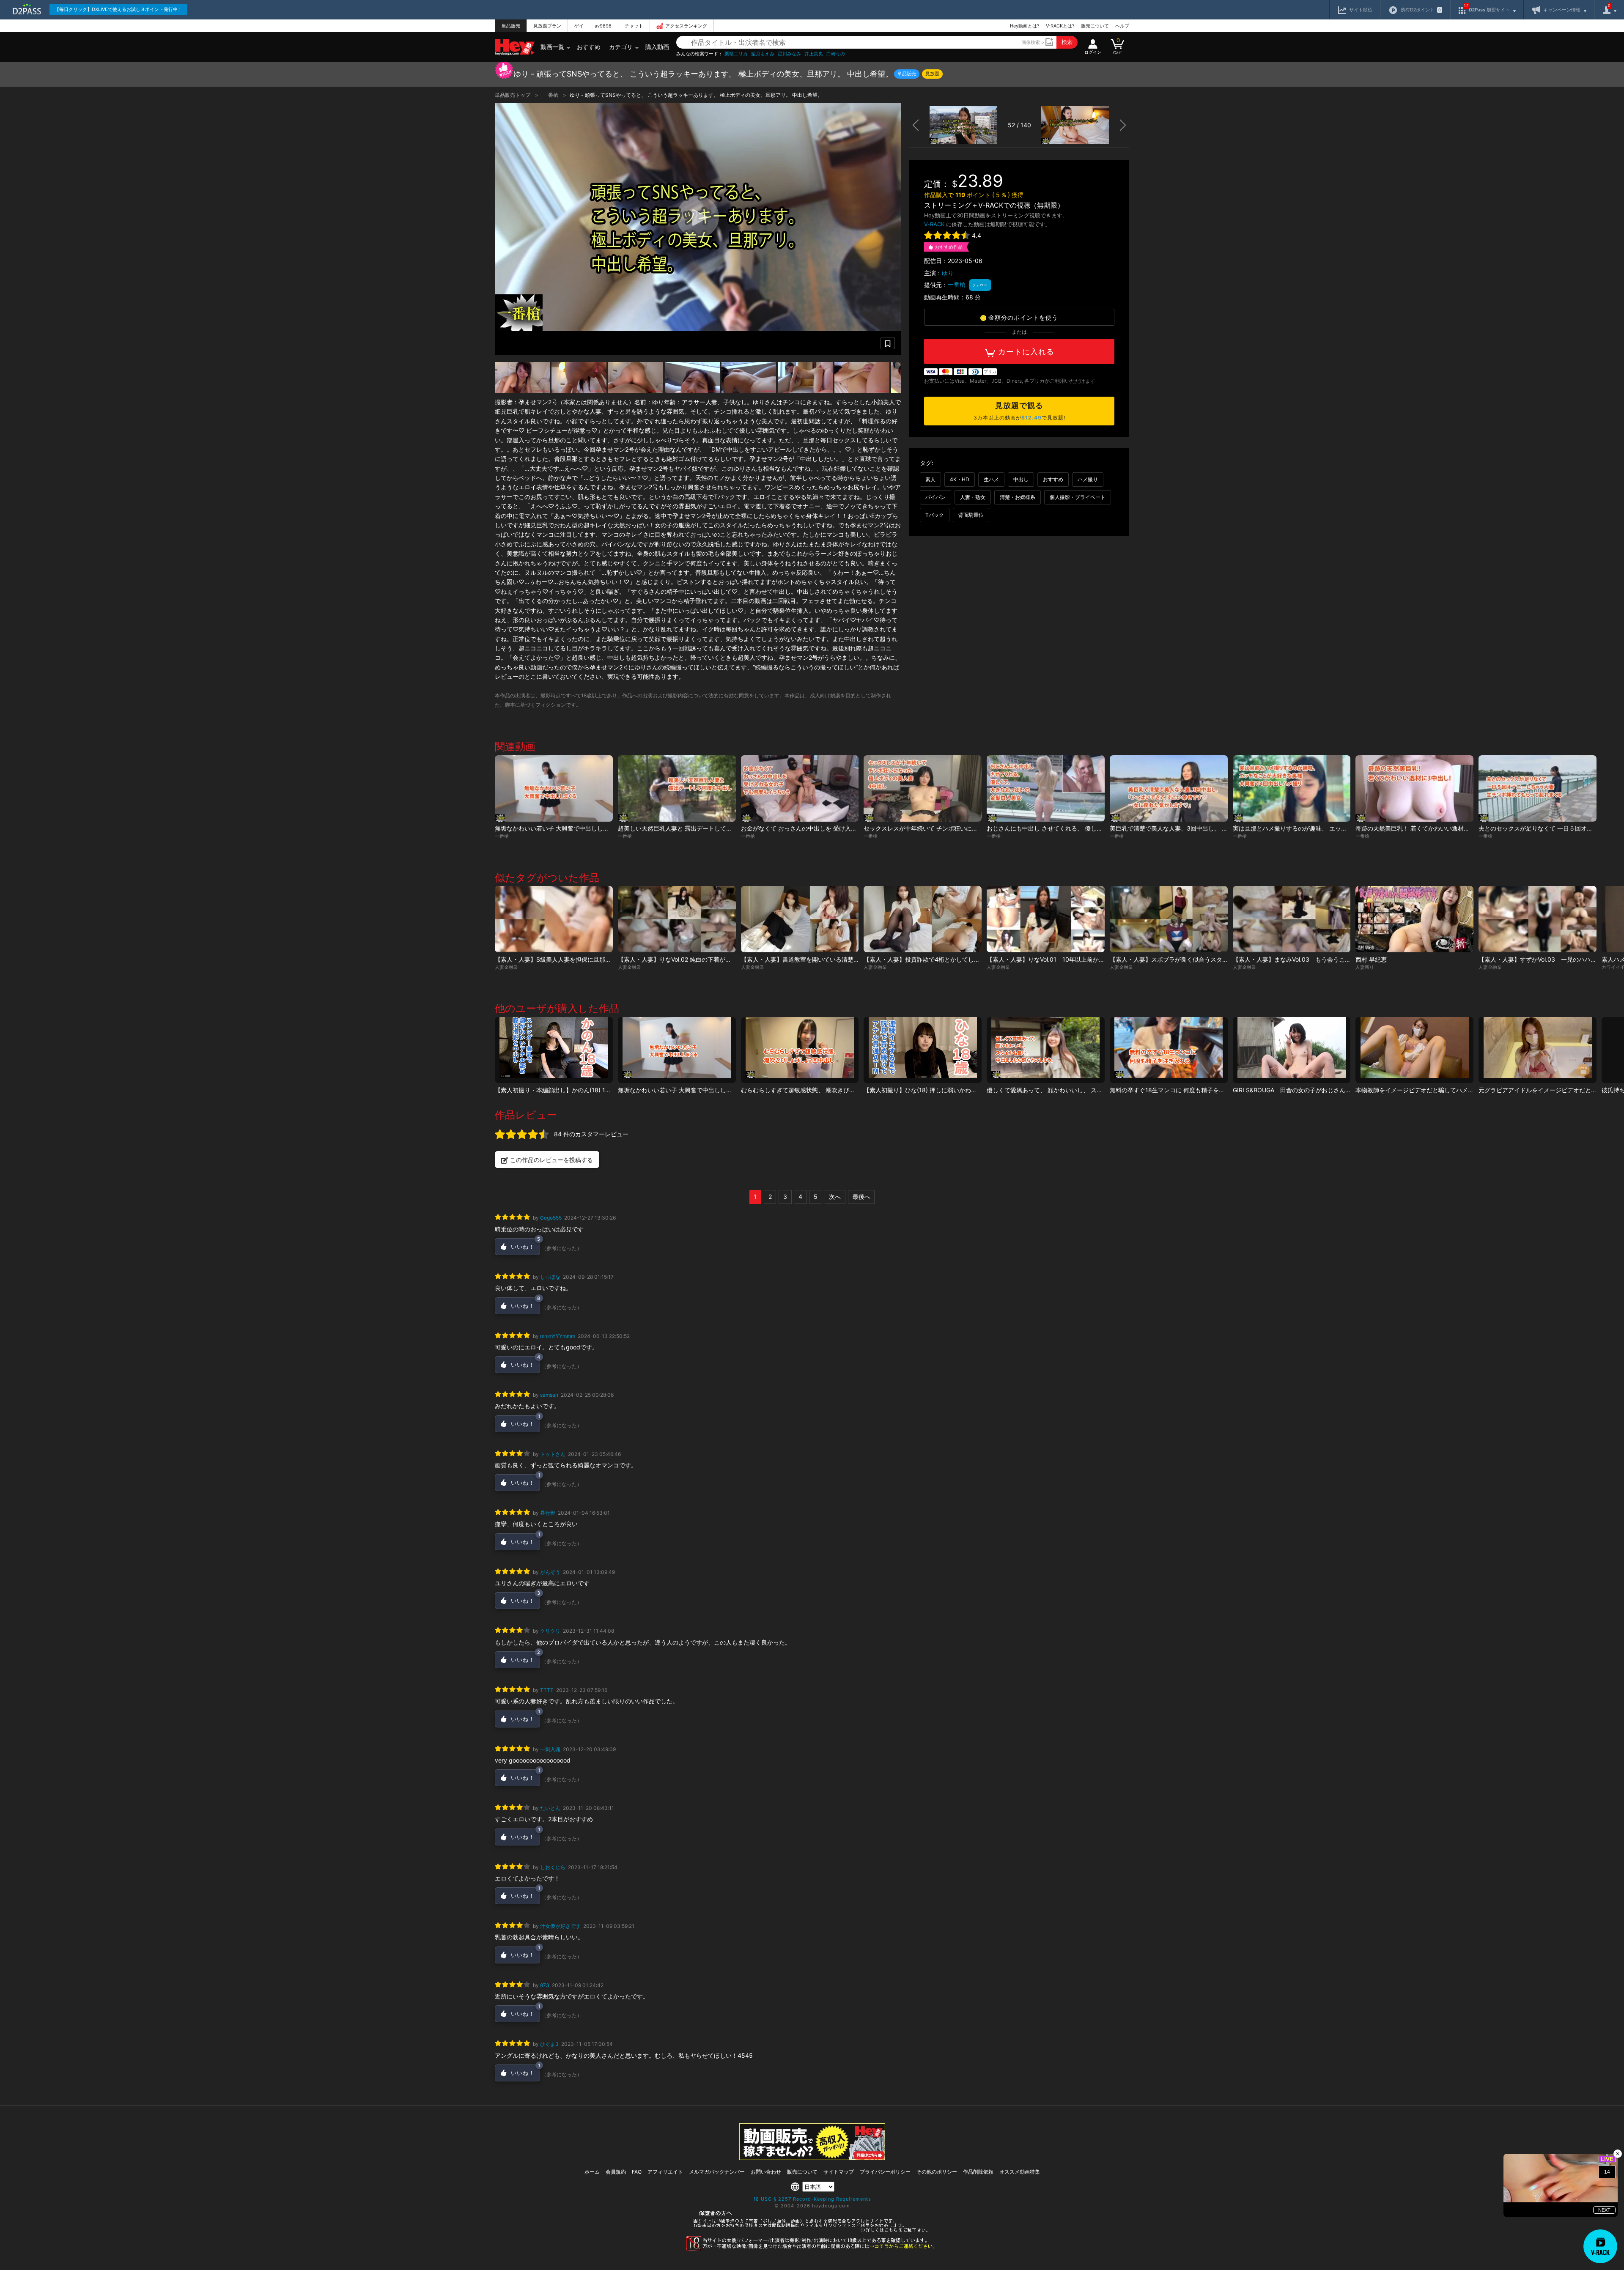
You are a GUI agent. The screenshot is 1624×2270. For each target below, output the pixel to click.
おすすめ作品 (949, 247)
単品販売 (511, 26)
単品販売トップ (513, 95)
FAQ (637, 2172)
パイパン (935, 497)
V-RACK (934, 224)
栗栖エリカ (736, 54)
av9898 (603, 26)
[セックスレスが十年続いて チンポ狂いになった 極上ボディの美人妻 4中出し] (923, 788)
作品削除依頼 (978, 2172)
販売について (1095, 26)
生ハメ (991, 479)
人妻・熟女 (973, 497)
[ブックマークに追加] (888, 343)
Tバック (935, 515)
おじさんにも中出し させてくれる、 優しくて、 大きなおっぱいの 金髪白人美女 (1094, 828)
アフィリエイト (665, 2172)
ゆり (948, 273)
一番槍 (551, 95)
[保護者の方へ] (812, 2232)
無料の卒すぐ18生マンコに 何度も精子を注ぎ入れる (1179, 1090)
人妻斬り (1365, 967)
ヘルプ (1122, 26)
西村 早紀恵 (1371, 959)
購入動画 (657, 47)
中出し (1021, 479)
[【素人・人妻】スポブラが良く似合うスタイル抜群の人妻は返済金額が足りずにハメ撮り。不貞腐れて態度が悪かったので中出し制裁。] (1169, 919)
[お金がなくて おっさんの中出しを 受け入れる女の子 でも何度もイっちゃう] (800, 788)
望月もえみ (763, 54)
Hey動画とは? (1025, 26)
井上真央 (814, 54)
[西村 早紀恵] (1414, 919)
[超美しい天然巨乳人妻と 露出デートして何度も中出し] (677, 788)
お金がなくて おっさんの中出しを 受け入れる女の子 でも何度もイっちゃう (841, 828)
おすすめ (589, 47)
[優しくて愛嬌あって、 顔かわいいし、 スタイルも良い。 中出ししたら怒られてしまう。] (1046, 1050)
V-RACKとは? (1060, 26)
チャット (634, 26)
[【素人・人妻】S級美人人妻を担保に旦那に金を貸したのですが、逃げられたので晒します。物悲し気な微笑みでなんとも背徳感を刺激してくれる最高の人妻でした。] (554, 919)
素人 (930, 479)
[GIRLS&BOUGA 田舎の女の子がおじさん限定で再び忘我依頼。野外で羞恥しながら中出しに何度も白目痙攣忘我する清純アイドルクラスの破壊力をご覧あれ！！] (1292, 1050)
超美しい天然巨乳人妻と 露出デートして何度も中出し (690, 828)
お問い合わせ (766, 2172)
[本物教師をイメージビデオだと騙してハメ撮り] (1414, 1050)
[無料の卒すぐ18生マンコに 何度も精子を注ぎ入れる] (1169, 1050)
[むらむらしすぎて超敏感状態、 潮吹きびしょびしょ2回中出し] (800, 1050)
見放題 (932, 74)
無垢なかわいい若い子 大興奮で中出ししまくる (558, 828)
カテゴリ (621, 47)
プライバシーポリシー (885, 2172)
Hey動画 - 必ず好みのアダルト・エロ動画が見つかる (515, 47)
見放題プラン (547, 26)
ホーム (592, 2172)
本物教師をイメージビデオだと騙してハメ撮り (1418, 1090)
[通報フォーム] (812, 2249)
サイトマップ (839, 2172)
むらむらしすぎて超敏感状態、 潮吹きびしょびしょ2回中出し (823, 1090)
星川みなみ (789, 54)
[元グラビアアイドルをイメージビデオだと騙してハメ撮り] (1538, 1050)
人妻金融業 (506, 967)
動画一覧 (552, 47)
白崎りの (836, 54)
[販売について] (812, 2158)
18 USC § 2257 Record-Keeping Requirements (812, 2199)
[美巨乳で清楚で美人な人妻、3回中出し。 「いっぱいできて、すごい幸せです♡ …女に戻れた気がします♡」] (1169, 788)
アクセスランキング (686, 26)
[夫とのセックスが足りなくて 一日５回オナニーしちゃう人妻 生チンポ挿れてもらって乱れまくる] (1538, 788)
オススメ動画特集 (1020, 2172)
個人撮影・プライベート (1078, 497)
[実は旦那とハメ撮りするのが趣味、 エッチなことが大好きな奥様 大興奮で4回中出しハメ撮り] (1292, 788)
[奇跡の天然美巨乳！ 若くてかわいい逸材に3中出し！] (1414, 788)
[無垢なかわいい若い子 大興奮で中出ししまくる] (554, 788)
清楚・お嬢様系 (1018, 497)
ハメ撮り (1088, 479)
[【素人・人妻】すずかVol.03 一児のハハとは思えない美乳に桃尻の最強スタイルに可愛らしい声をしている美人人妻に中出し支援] (1538, 919)
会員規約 (616, 2172)
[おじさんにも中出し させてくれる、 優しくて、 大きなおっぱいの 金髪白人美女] (1046, 788)
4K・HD (960, 479)
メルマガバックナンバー (717, 2172)
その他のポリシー (937, 2172)
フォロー (980, 285)
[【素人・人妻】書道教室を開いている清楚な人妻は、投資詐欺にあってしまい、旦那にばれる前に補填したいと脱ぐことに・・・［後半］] (800, 919)
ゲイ (579, 26)
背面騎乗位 (971, 515)
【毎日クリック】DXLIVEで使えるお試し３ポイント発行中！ (118, 9)
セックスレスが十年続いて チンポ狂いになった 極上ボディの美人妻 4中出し (969, 828)
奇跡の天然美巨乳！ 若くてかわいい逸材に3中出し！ (1426, 828)
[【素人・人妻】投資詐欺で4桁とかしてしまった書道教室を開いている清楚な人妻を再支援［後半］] (923, 919)
